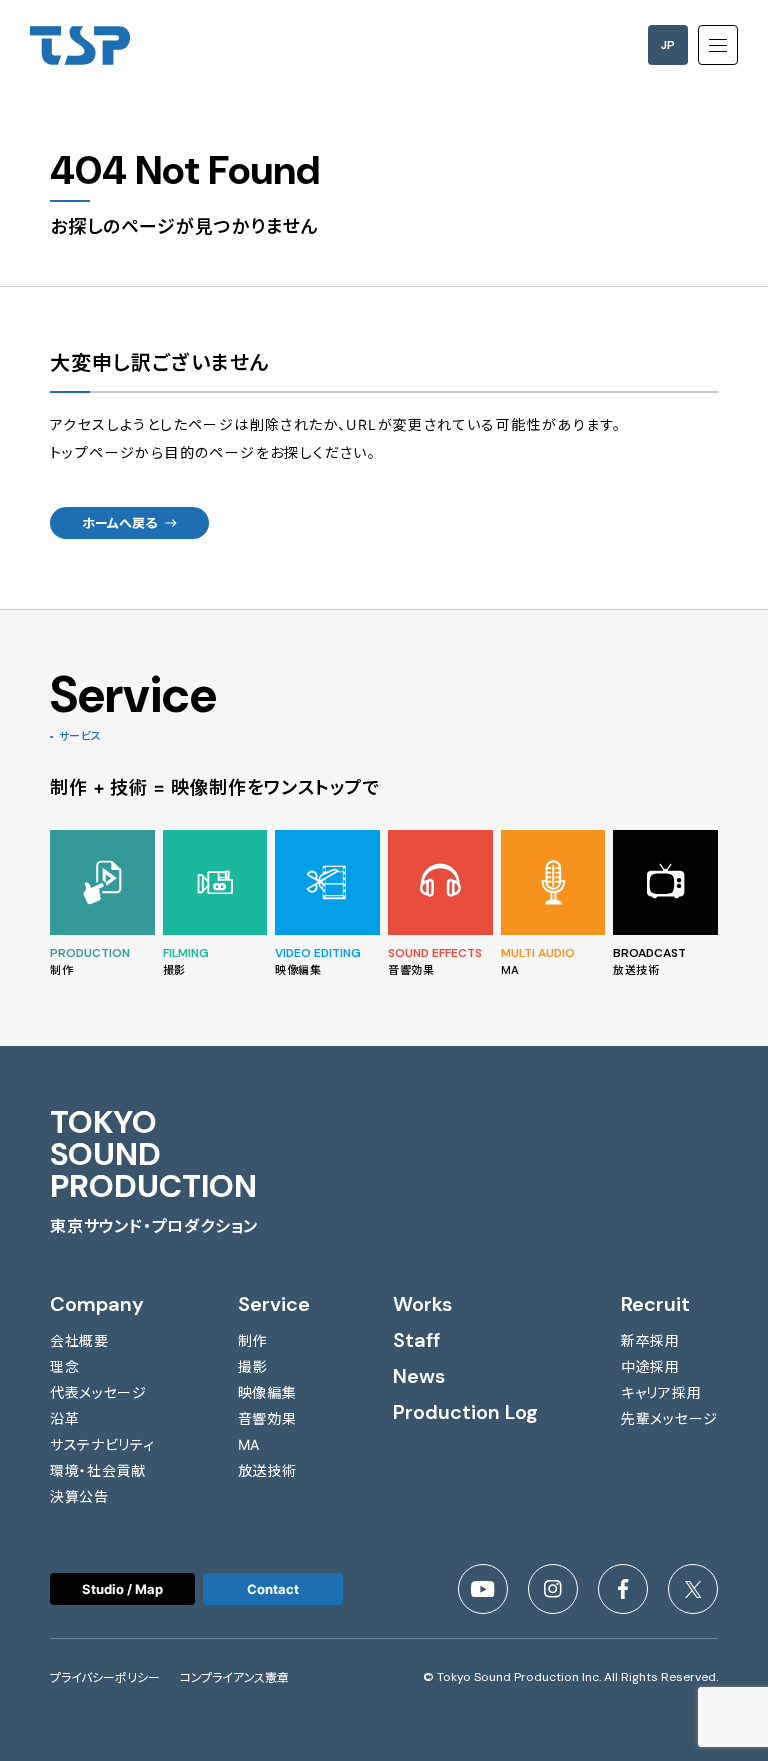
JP (668, 45)
